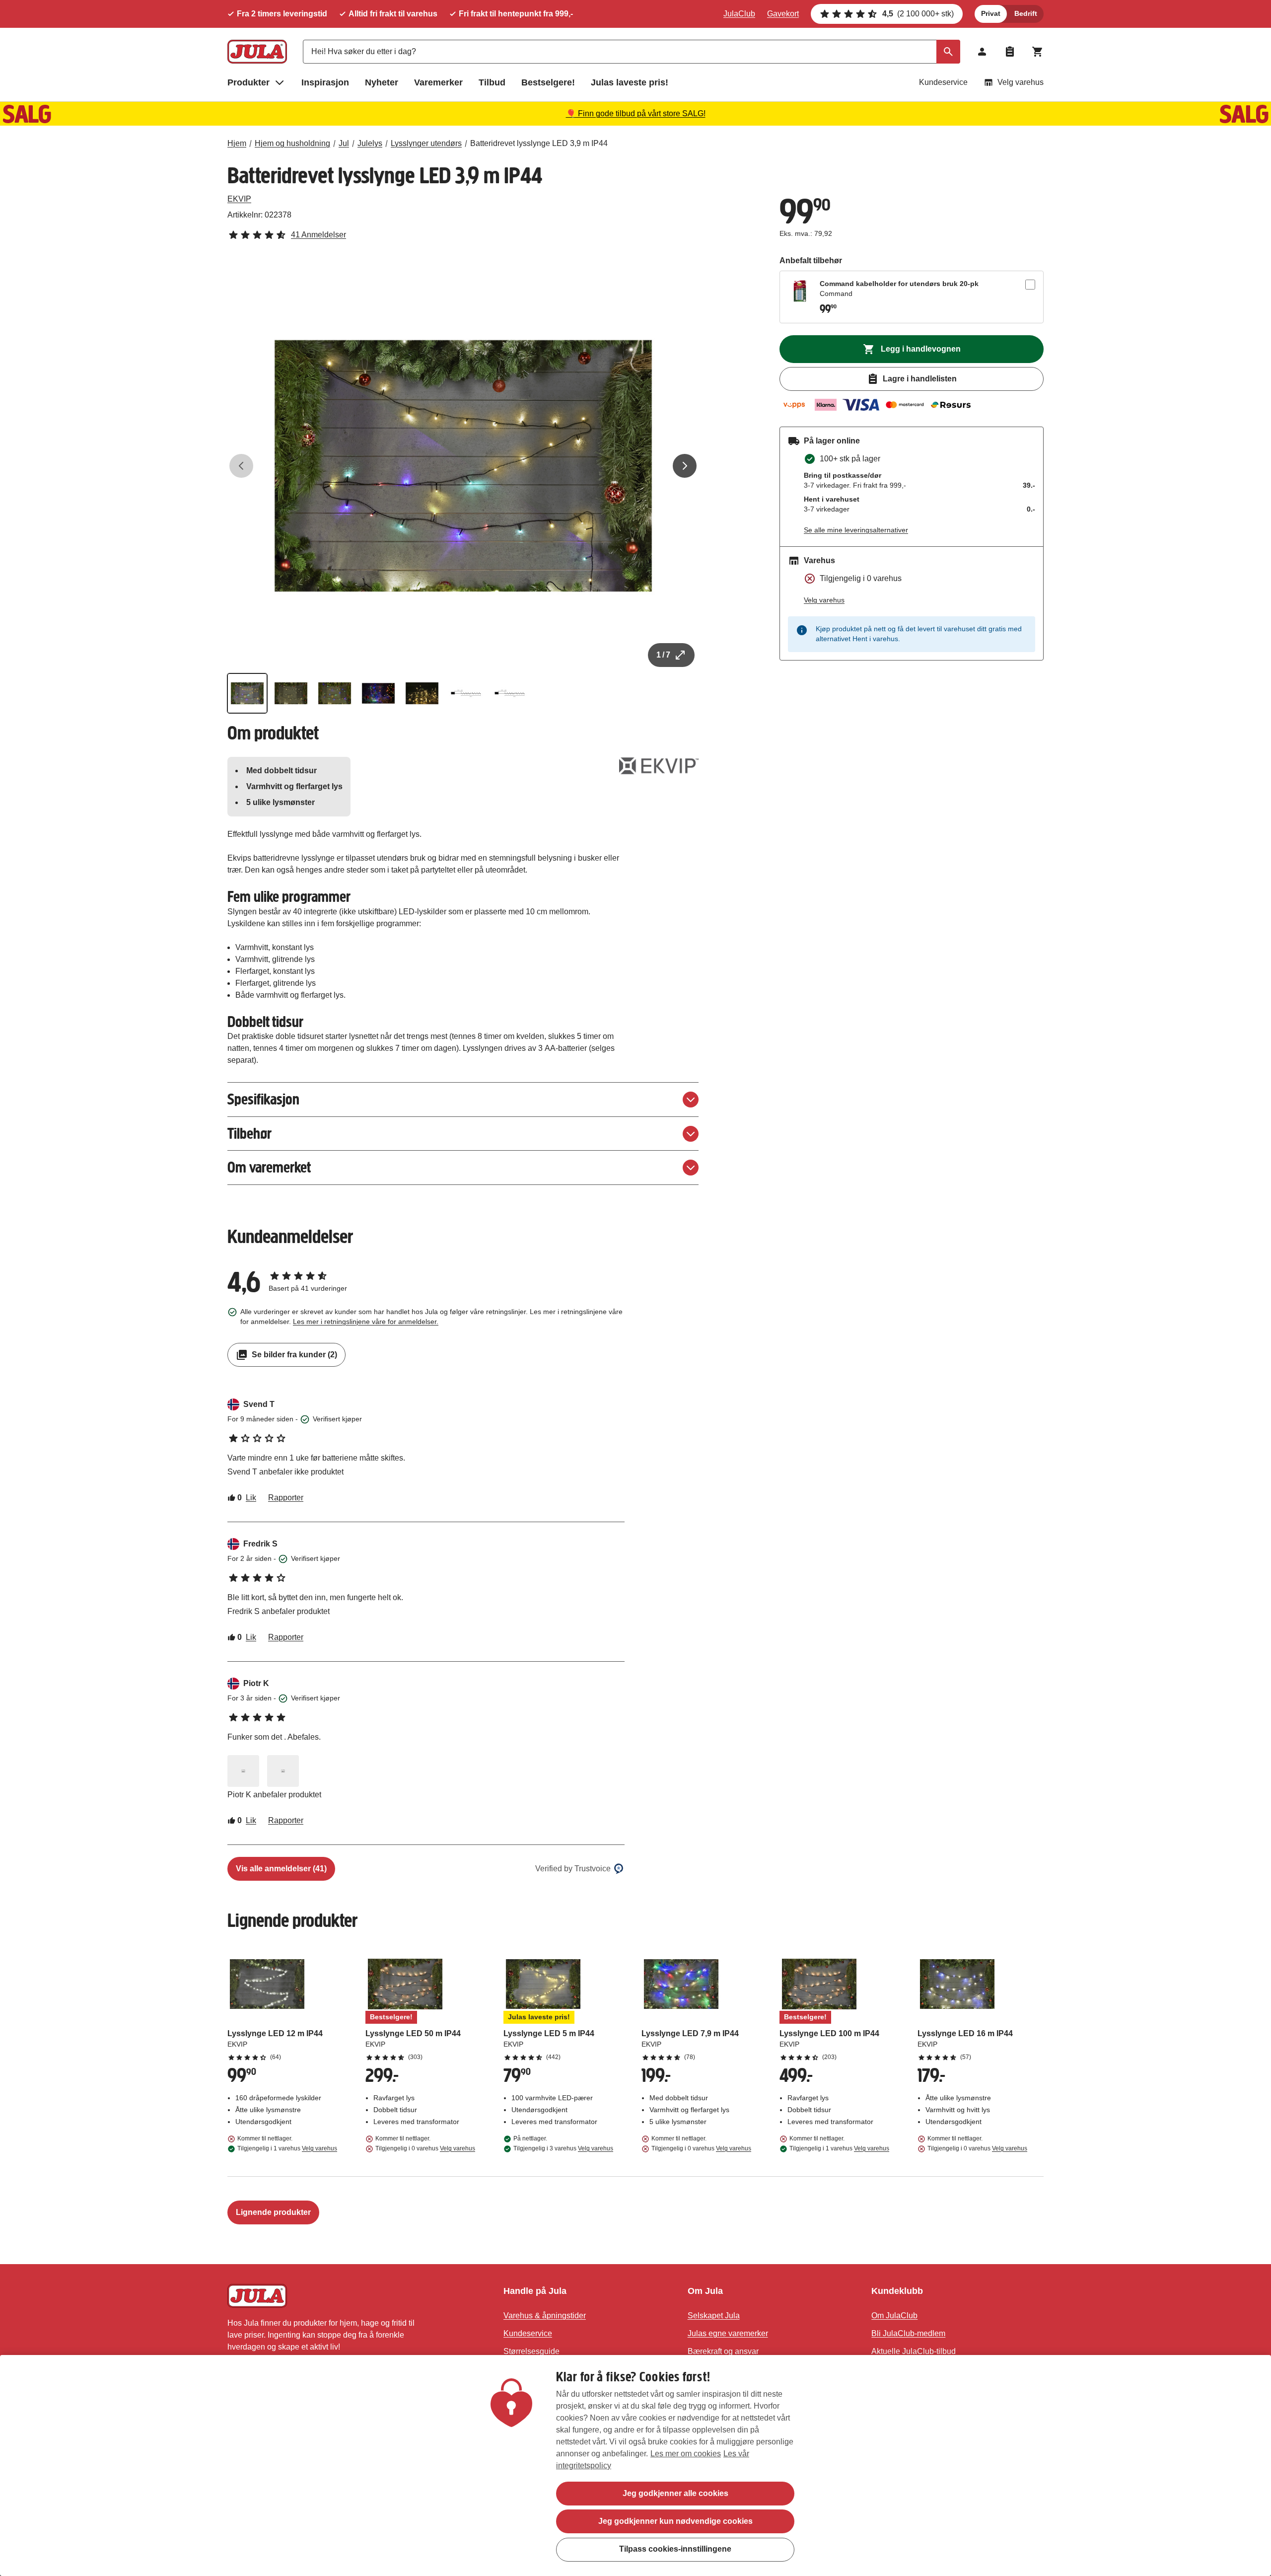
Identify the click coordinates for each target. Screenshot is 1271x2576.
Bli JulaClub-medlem (908, 2333)
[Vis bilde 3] (335, 693)
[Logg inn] (982, 52)
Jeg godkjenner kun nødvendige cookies (675, 2521)
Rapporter (286, 1498)
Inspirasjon (325, 82)
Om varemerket (269, 1167)
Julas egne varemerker (728, 2333)
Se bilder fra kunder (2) (294, 1355)
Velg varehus (1021, 82)
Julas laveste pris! (630, 82)
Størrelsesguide (531, 2351)
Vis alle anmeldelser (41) (281, 1869)
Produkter (248, 82)
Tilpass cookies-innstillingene (675, 2549)
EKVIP (239, 199)
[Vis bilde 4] (378, 693)
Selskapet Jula (714, 2316)
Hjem (237, 143)
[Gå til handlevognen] (1038, 52)
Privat (991, 13)
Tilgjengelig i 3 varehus (563, 2148)
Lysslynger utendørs (426, 143)
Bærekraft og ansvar (723, 2351)
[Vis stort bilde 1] (463, 466)
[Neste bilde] (685, 466)
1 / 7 (663, 655)
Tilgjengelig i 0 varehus (425, 2148)
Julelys (370, 143)
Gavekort (783, 14)
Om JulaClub (894, 2316)
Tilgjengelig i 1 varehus (287, 2148)
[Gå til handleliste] (1010, 52)
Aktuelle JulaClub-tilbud (914, 2351)
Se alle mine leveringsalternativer (856, 530)
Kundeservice (943, 82)
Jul (344, 143)
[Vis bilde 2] (291, 693)
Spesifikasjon (263, 1099)
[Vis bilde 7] (509, 693)
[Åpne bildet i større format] (243, 1771)
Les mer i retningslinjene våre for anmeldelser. (366, 1322)
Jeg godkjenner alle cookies (675, 2493)
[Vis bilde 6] (466, 693)
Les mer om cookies (686, 2454)
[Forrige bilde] (241, 466)
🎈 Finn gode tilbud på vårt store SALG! (636, 113)
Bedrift (1026, 13)
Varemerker (438, 82)
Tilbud (492, 82)
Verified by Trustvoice (573, 1869)
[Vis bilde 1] (247, 693)
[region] (635, 2466)
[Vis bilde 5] (422, 693)
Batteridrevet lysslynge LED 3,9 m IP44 (539, 143)
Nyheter (382, 82)
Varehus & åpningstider (545, 2316)
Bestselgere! (548, 82)
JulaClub (739, 14)
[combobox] (632, 52)
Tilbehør (249, 1134)
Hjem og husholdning (292, 143)
